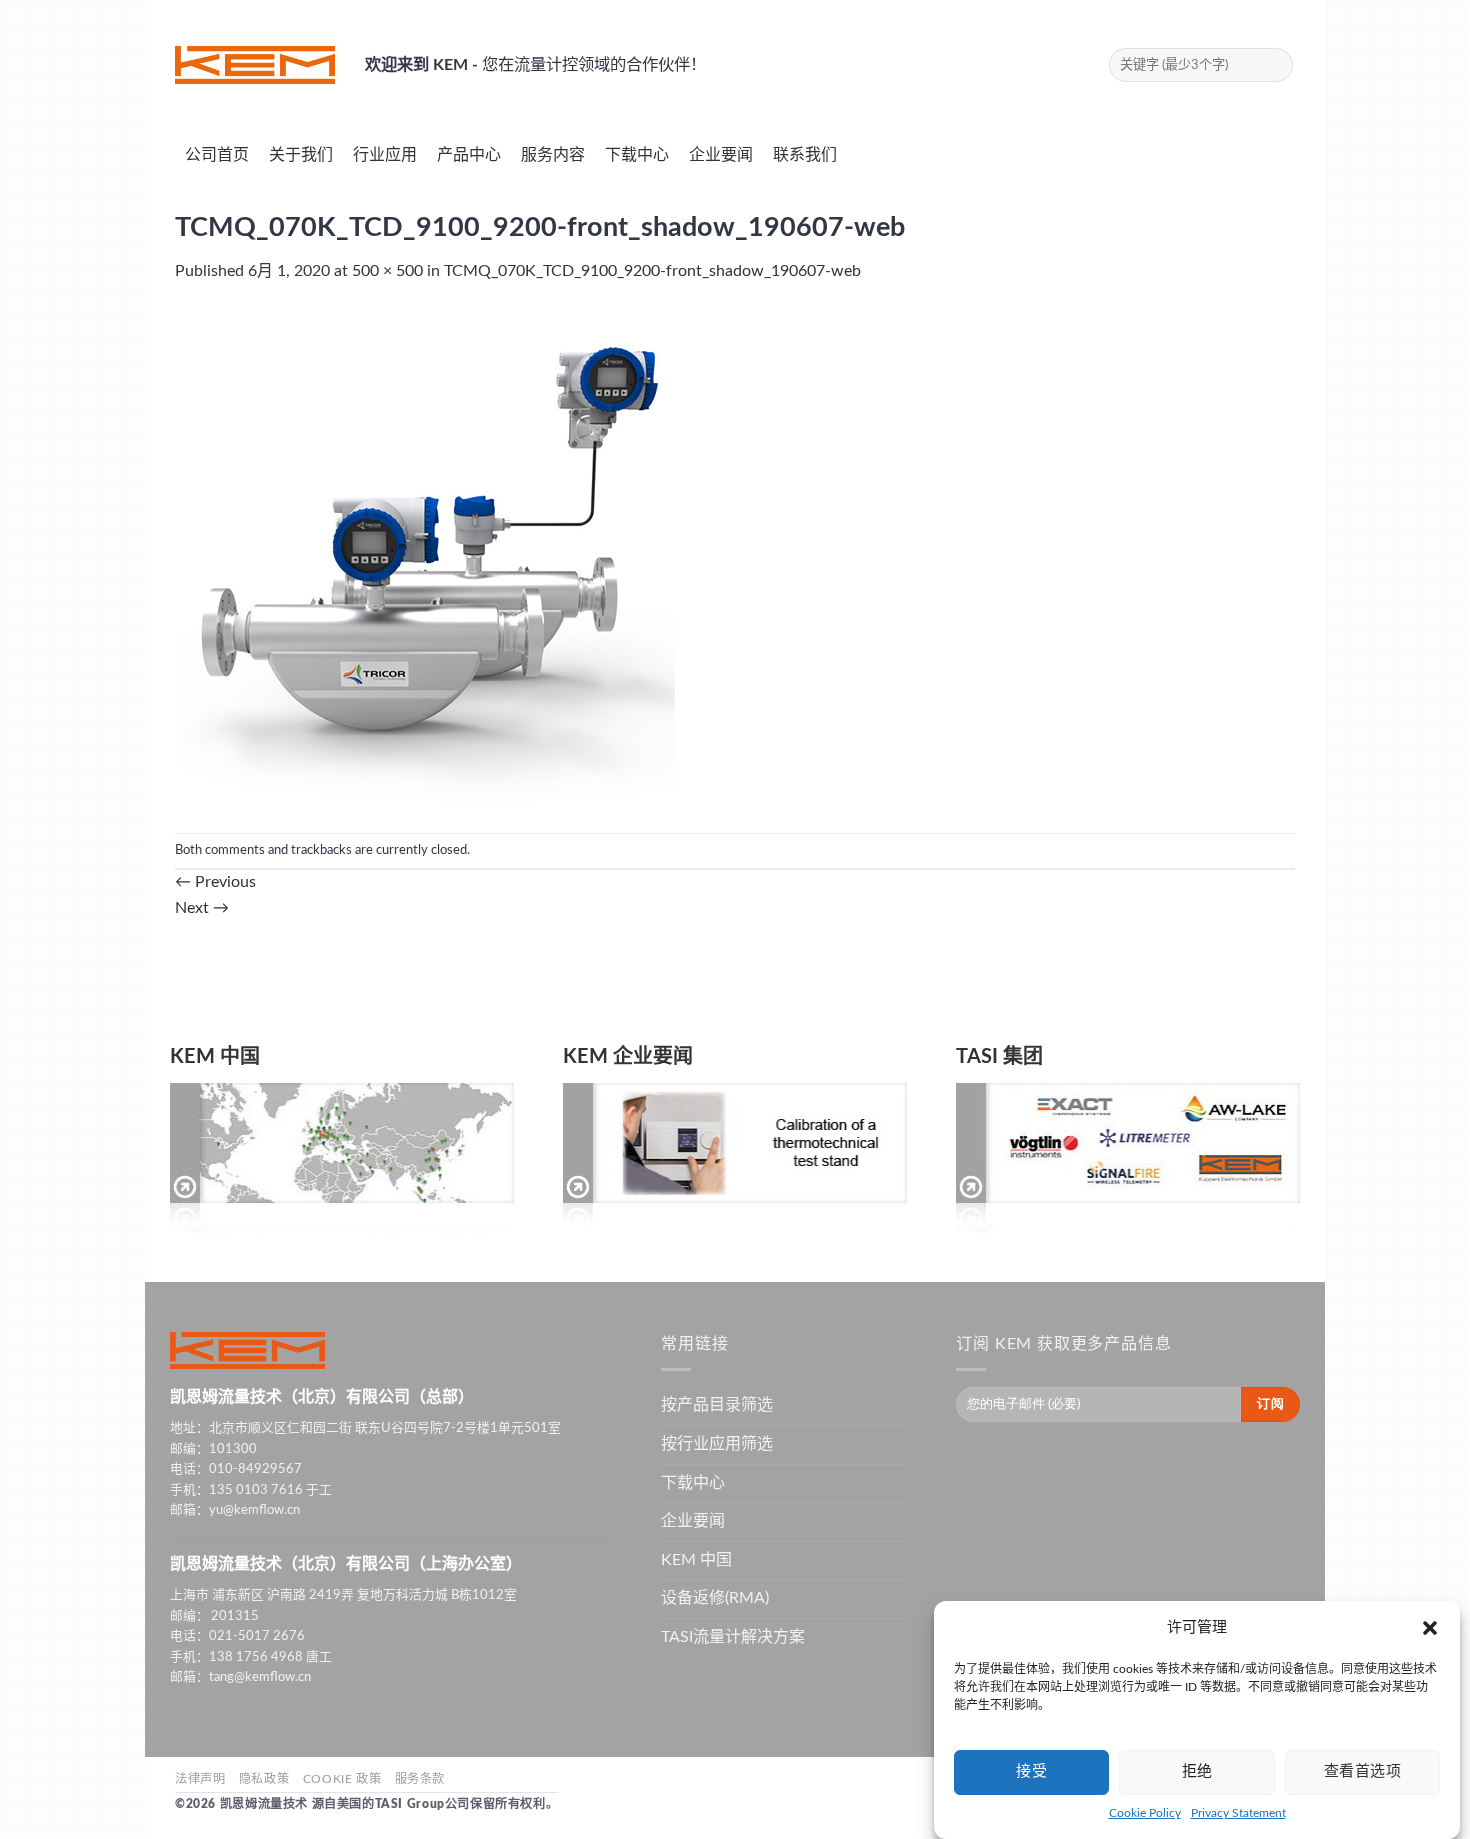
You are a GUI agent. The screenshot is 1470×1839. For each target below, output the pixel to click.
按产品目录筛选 (717, 1405)
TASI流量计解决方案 (733, 1637)
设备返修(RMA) (715, 1598)
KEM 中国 (215, 1057)
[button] (1430, 1628)
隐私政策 (264, 1779)
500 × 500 (387, 271)
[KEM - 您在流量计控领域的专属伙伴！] (255, 65)
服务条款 (420, 1779)
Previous (215, 882)
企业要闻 (693, 1521)
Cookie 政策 (342, 1779)
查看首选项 (1362, 1771)
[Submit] (1274, 65)
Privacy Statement (1238, 1814)
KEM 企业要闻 (628, 1057)
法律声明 (200, 1779)
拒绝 (1197, 1771)
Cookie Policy (1145, 1814)
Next (202, 908)
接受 (1031, 1771)
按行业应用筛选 (717, 1444)
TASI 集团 (999, 1057)
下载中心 (693, 1483)
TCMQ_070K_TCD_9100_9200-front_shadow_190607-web (652, 271)
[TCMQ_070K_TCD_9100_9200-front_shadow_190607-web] (425, 558)
